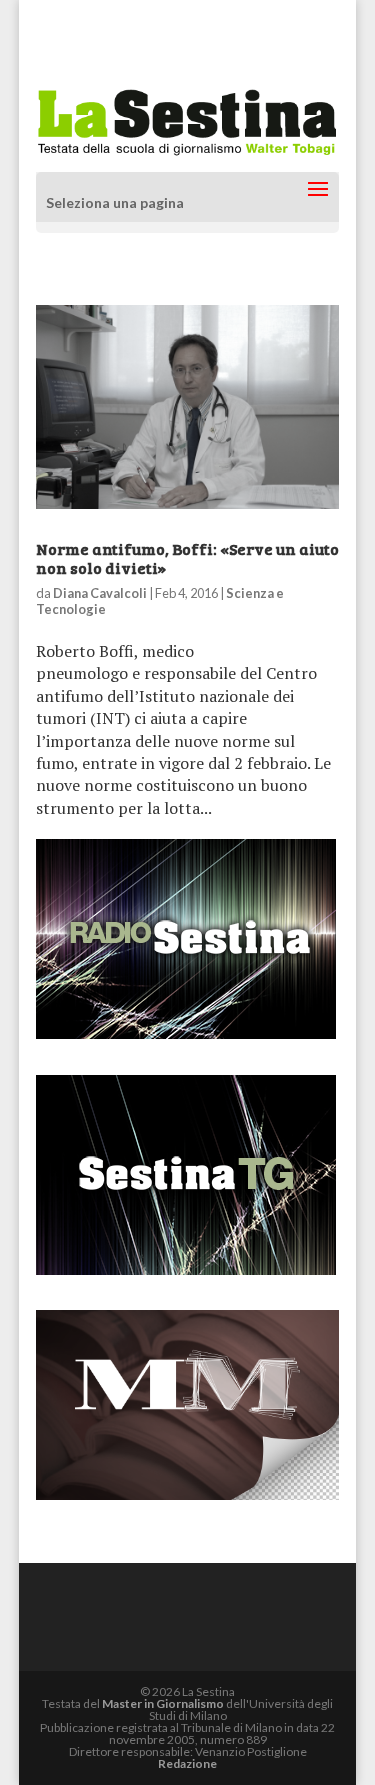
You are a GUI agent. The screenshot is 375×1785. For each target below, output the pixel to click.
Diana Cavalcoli (100, 593)
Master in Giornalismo (163, 1703)
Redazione (187, 1763)
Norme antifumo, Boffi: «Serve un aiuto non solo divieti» (187, 558)
